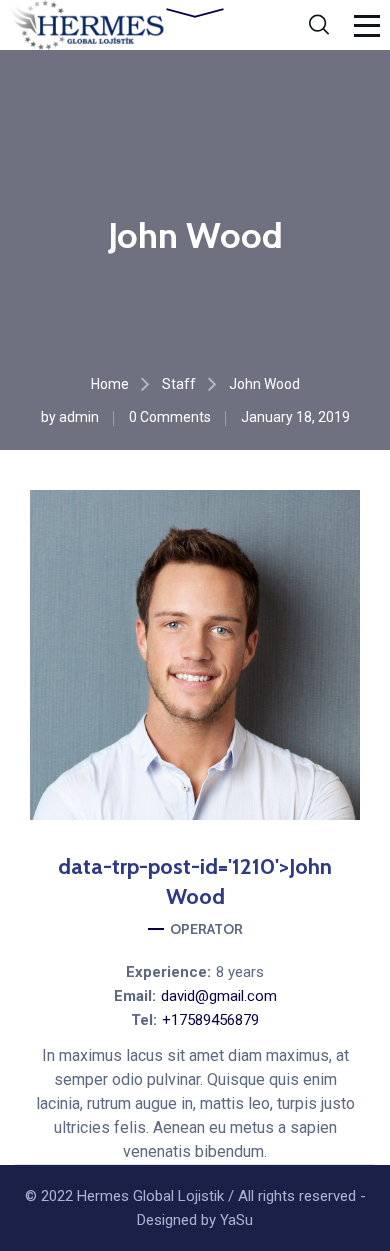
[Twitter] (247, 827)
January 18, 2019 (295, 417)
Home (110, 384)
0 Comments (170, 417)
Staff (179, 384)
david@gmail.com (219, 996)
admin (79, 417)
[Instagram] (195, 827)
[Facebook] (143, 827)
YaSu (236, 1220)
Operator (206, 929)
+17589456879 (210, 1020)
